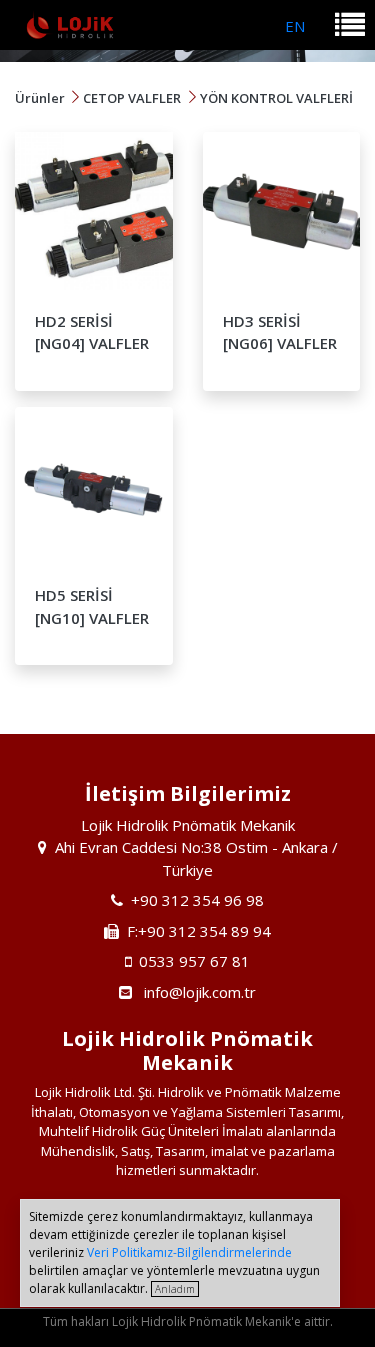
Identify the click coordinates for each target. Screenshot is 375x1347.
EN (295, 26)
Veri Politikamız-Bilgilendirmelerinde (189, 1252)
